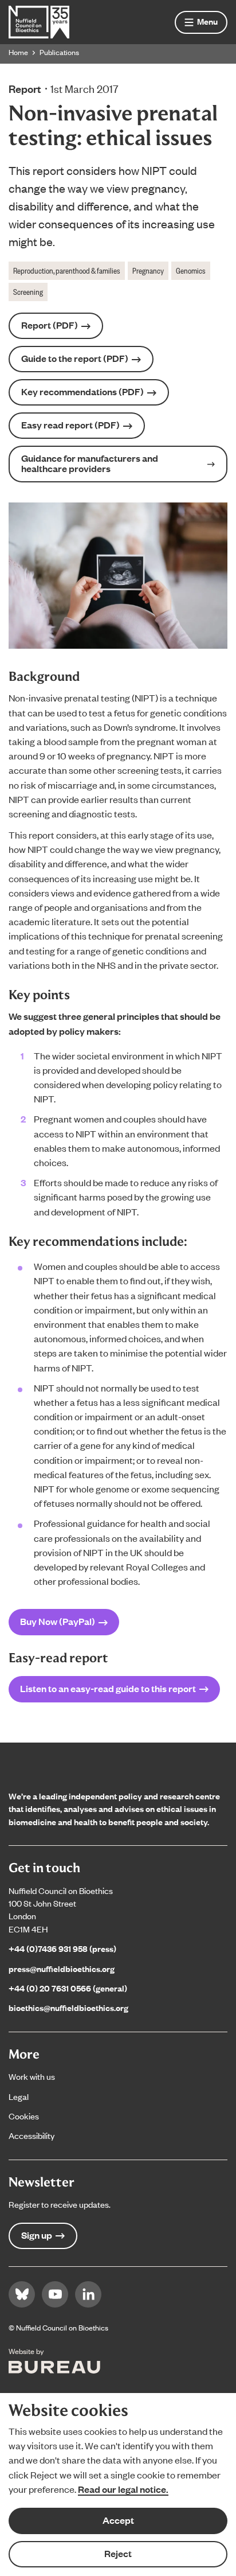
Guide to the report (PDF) (75, 358)
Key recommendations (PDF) (82, 391)
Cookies (24, 2116)
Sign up (37, 2235)
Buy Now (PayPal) (58, 1621)
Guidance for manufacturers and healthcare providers (90, 463)
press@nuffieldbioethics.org (62, 1968)
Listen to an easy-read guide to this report (108, 1688)
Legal (19, 2096)
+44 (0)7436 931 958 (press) (62, 1948)
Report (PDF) (50, 325)
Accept (118, 2520)
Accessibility (32, 2135)
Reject (118, 2553)
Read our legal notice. (123, 2489)
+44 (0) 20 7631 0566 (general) (68, 1988)
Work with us (32, 2076)
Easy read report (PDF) (70, 425)
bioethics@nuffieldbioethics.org (68, 2007)
